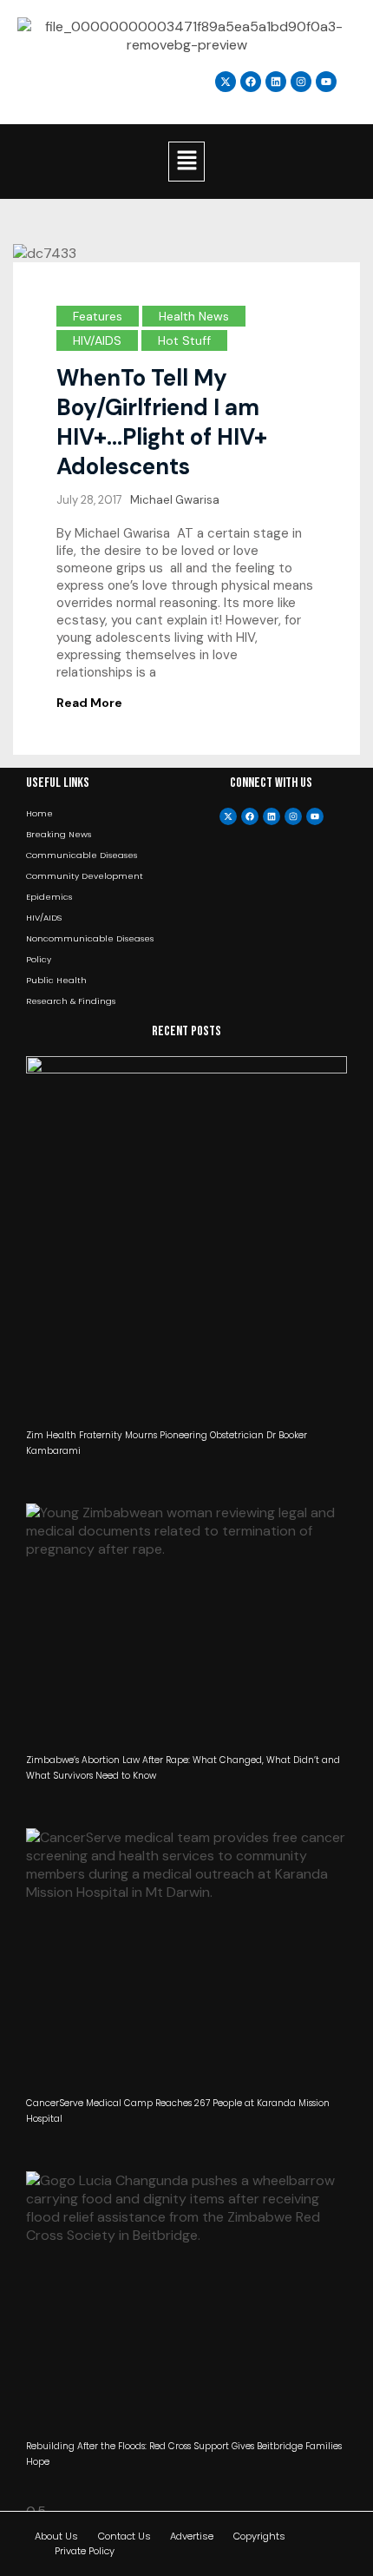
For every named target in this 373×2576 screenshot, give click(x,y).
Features (98, 316)
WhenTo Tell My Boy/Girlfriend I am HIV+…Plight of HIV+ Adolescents (162, 422)
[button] (186, 162)
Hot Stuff (184, 340)
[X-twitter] (228, 816)
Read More (89, 703)
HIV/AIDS (97, 340)
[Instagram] (301, 82)
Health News (194, 316)
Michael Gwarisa (175, 500)
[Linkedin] (276, 82)
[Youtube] (315, 816)
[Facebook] (250, 816)
